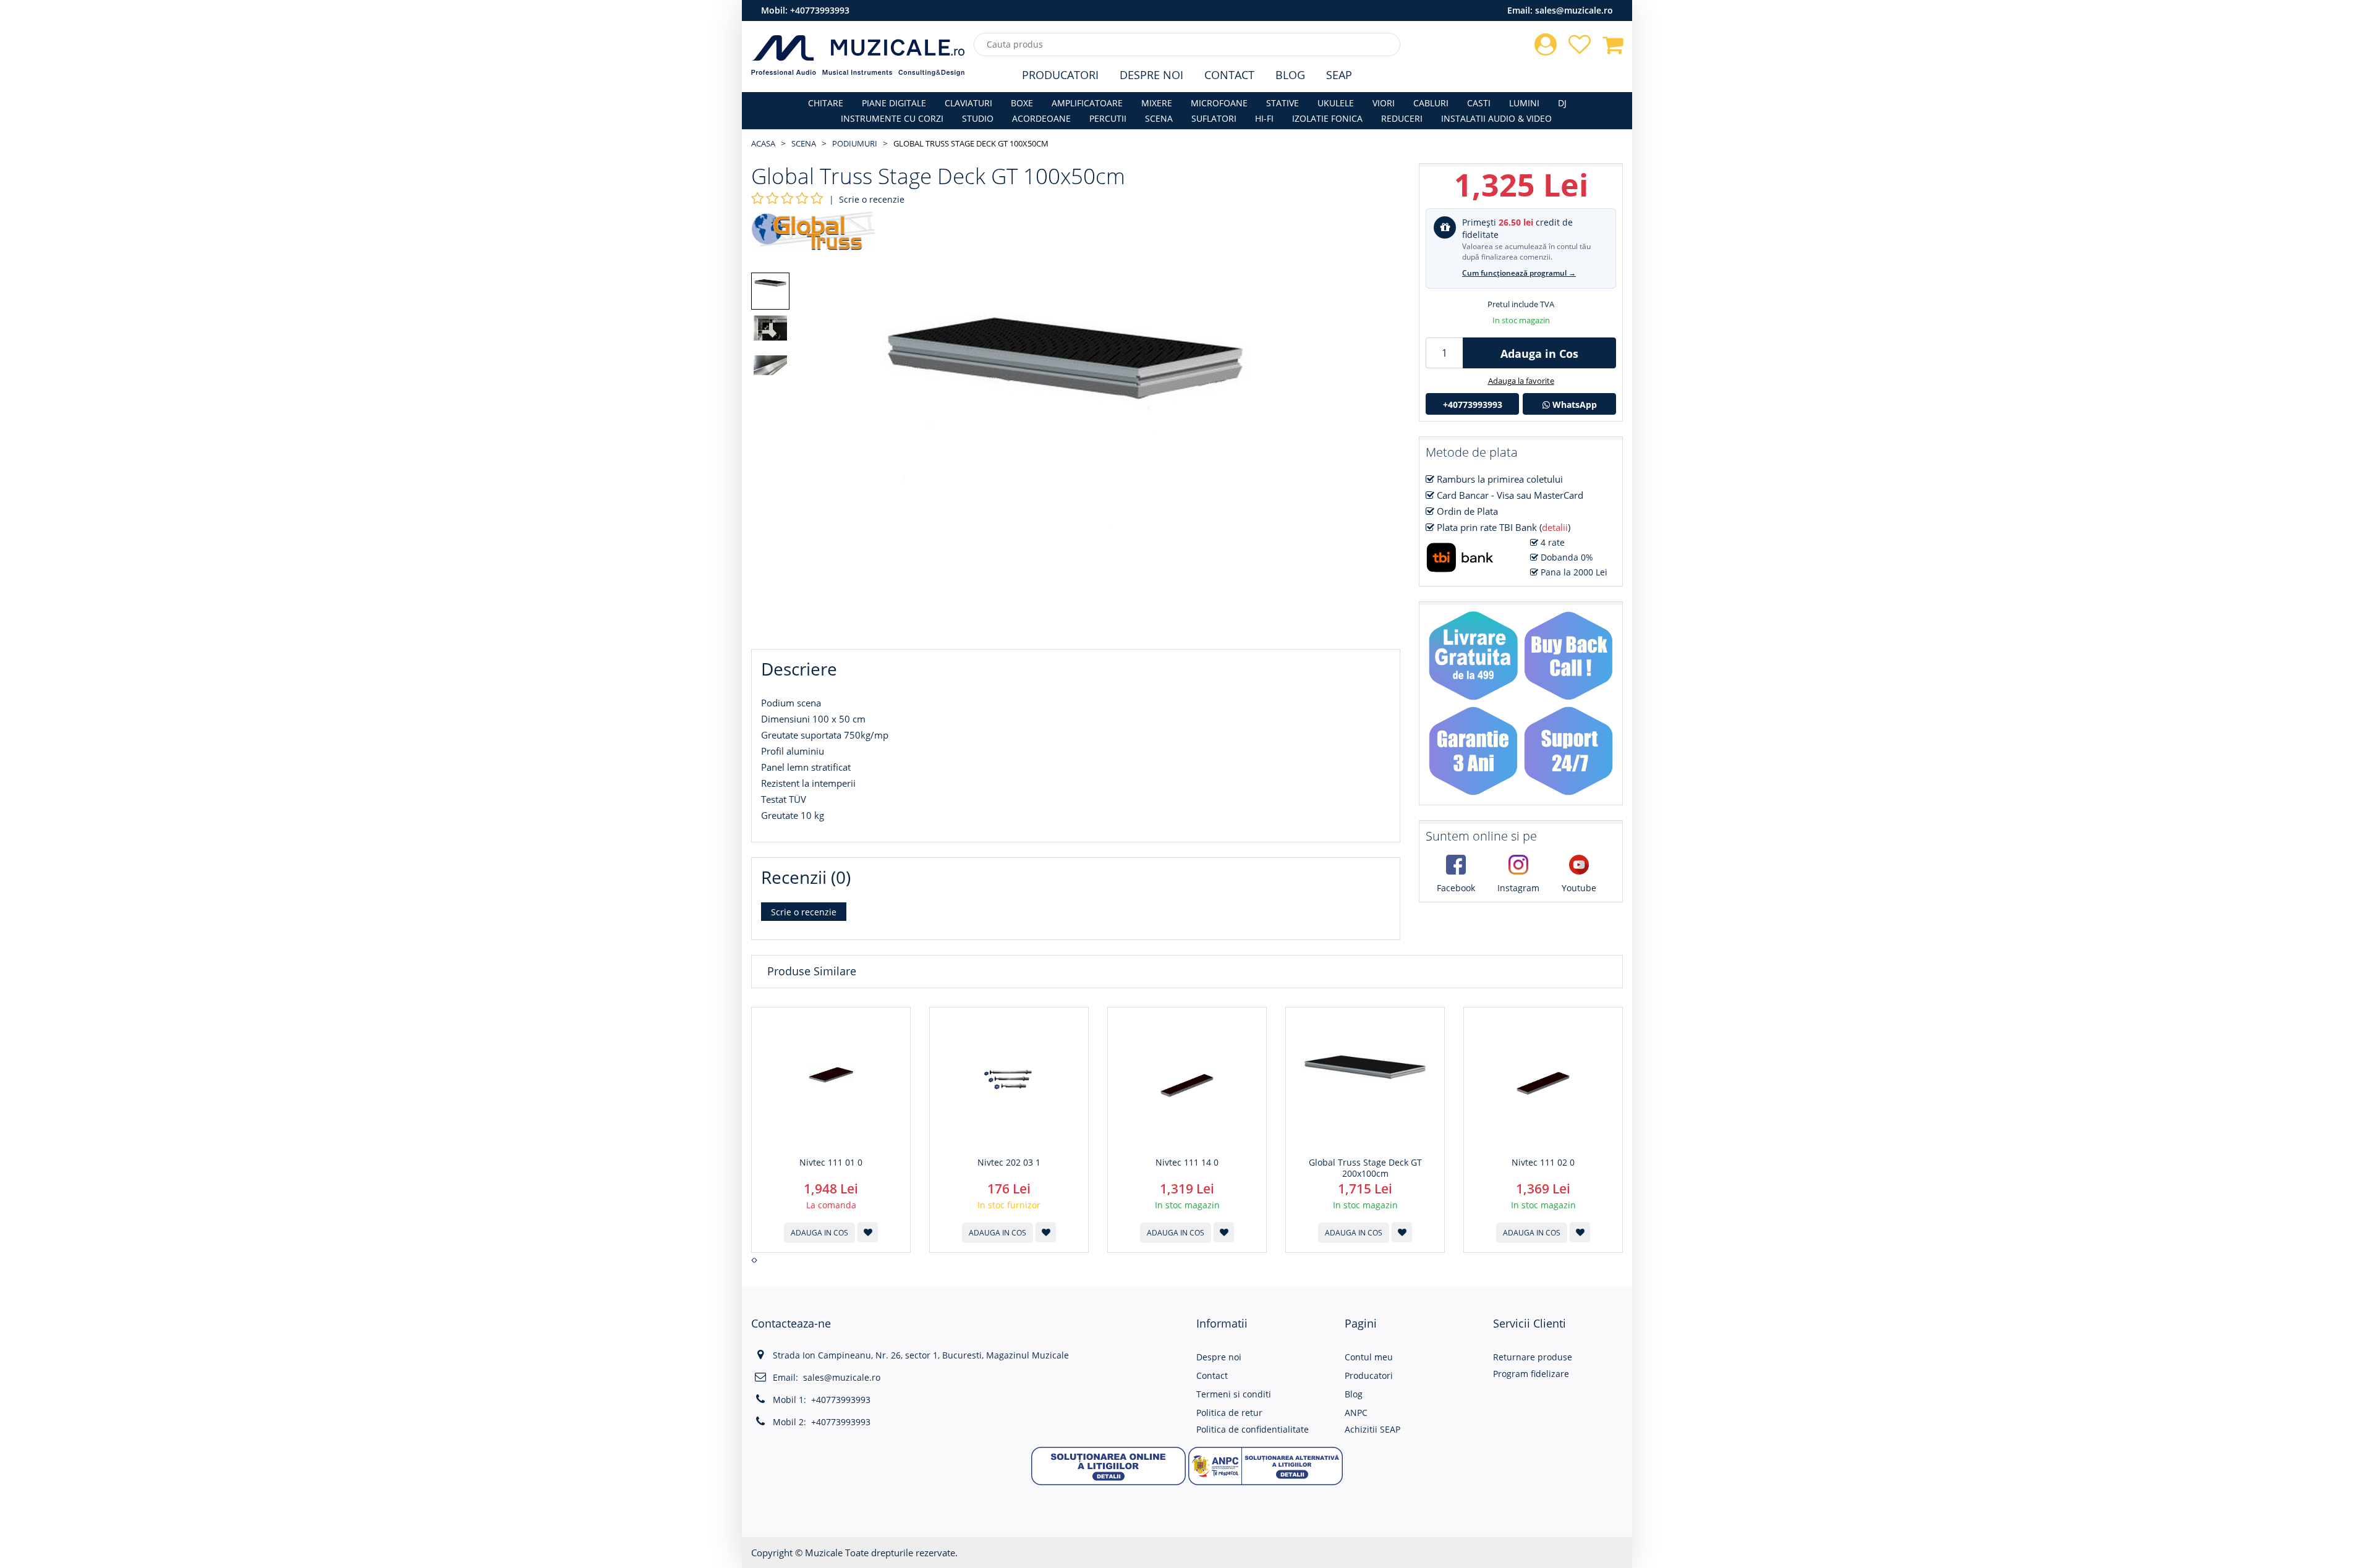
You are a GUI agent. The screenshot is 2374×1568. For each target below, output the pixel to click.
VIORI (1384, 103)
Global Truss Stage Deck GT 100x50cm (971, 143)
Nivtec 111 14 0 (1187, 1163)
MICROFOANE (1219, 103)
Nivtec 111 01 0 (831, 1163)
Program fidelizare (1531, 1374)
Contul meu (1369, 1357)
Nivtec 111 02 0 (1543, 1163)
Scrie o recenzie (872, 199)
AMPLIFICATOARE (1087, 103)
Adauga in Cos (1539, 354)
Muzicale (824, 1553)
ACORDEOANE (1041, 118)
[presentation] (753, 1260)
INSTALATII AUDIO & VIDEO (1496, 118)
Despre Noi (1151, 75)
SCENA (1159, 118)
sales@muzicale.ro (1574, 10)
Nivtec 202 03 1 (1009, 1163)
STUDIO (978, 118)
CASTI (1479, 103)
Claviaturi (968, 103)
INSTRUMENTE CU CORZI (892, 118)
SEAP (1339, 75)
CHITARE (826, 103)
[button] (1108, 1465)
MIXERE (1157, 103)
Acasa (763, 143)
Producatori (1060, 75)
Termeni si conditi (1234, 1394)
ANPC (1356, 1413)
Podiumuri (855, 143)
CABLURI (1431, 103)
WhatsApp (1573, 405)
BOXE (1022, 103)
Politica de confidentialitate (1253, 1429)
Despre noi (1219, 1357)
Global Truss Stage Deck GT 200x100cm (1365, 1168)
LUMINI (1524, 103)
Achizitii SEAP (1372, 1429)
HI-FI (1264, 118)
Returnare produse (1533, 1357)
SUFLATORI (1214, 118)
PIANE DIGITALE (894, 103)
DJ (1562, 103)
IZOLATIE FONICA (1327, 118)
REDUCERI (1402, 118)
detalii (1555, 527)
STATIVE (1283, 103)
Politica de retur (1229, 1413)
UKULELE (1336, 103)
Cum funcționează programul (1519, 273)
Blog (1290, 75)
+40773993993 (820, 10)
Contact (1229, 75)
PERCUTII (1108, 118)
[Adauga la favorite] (868, 1232)
